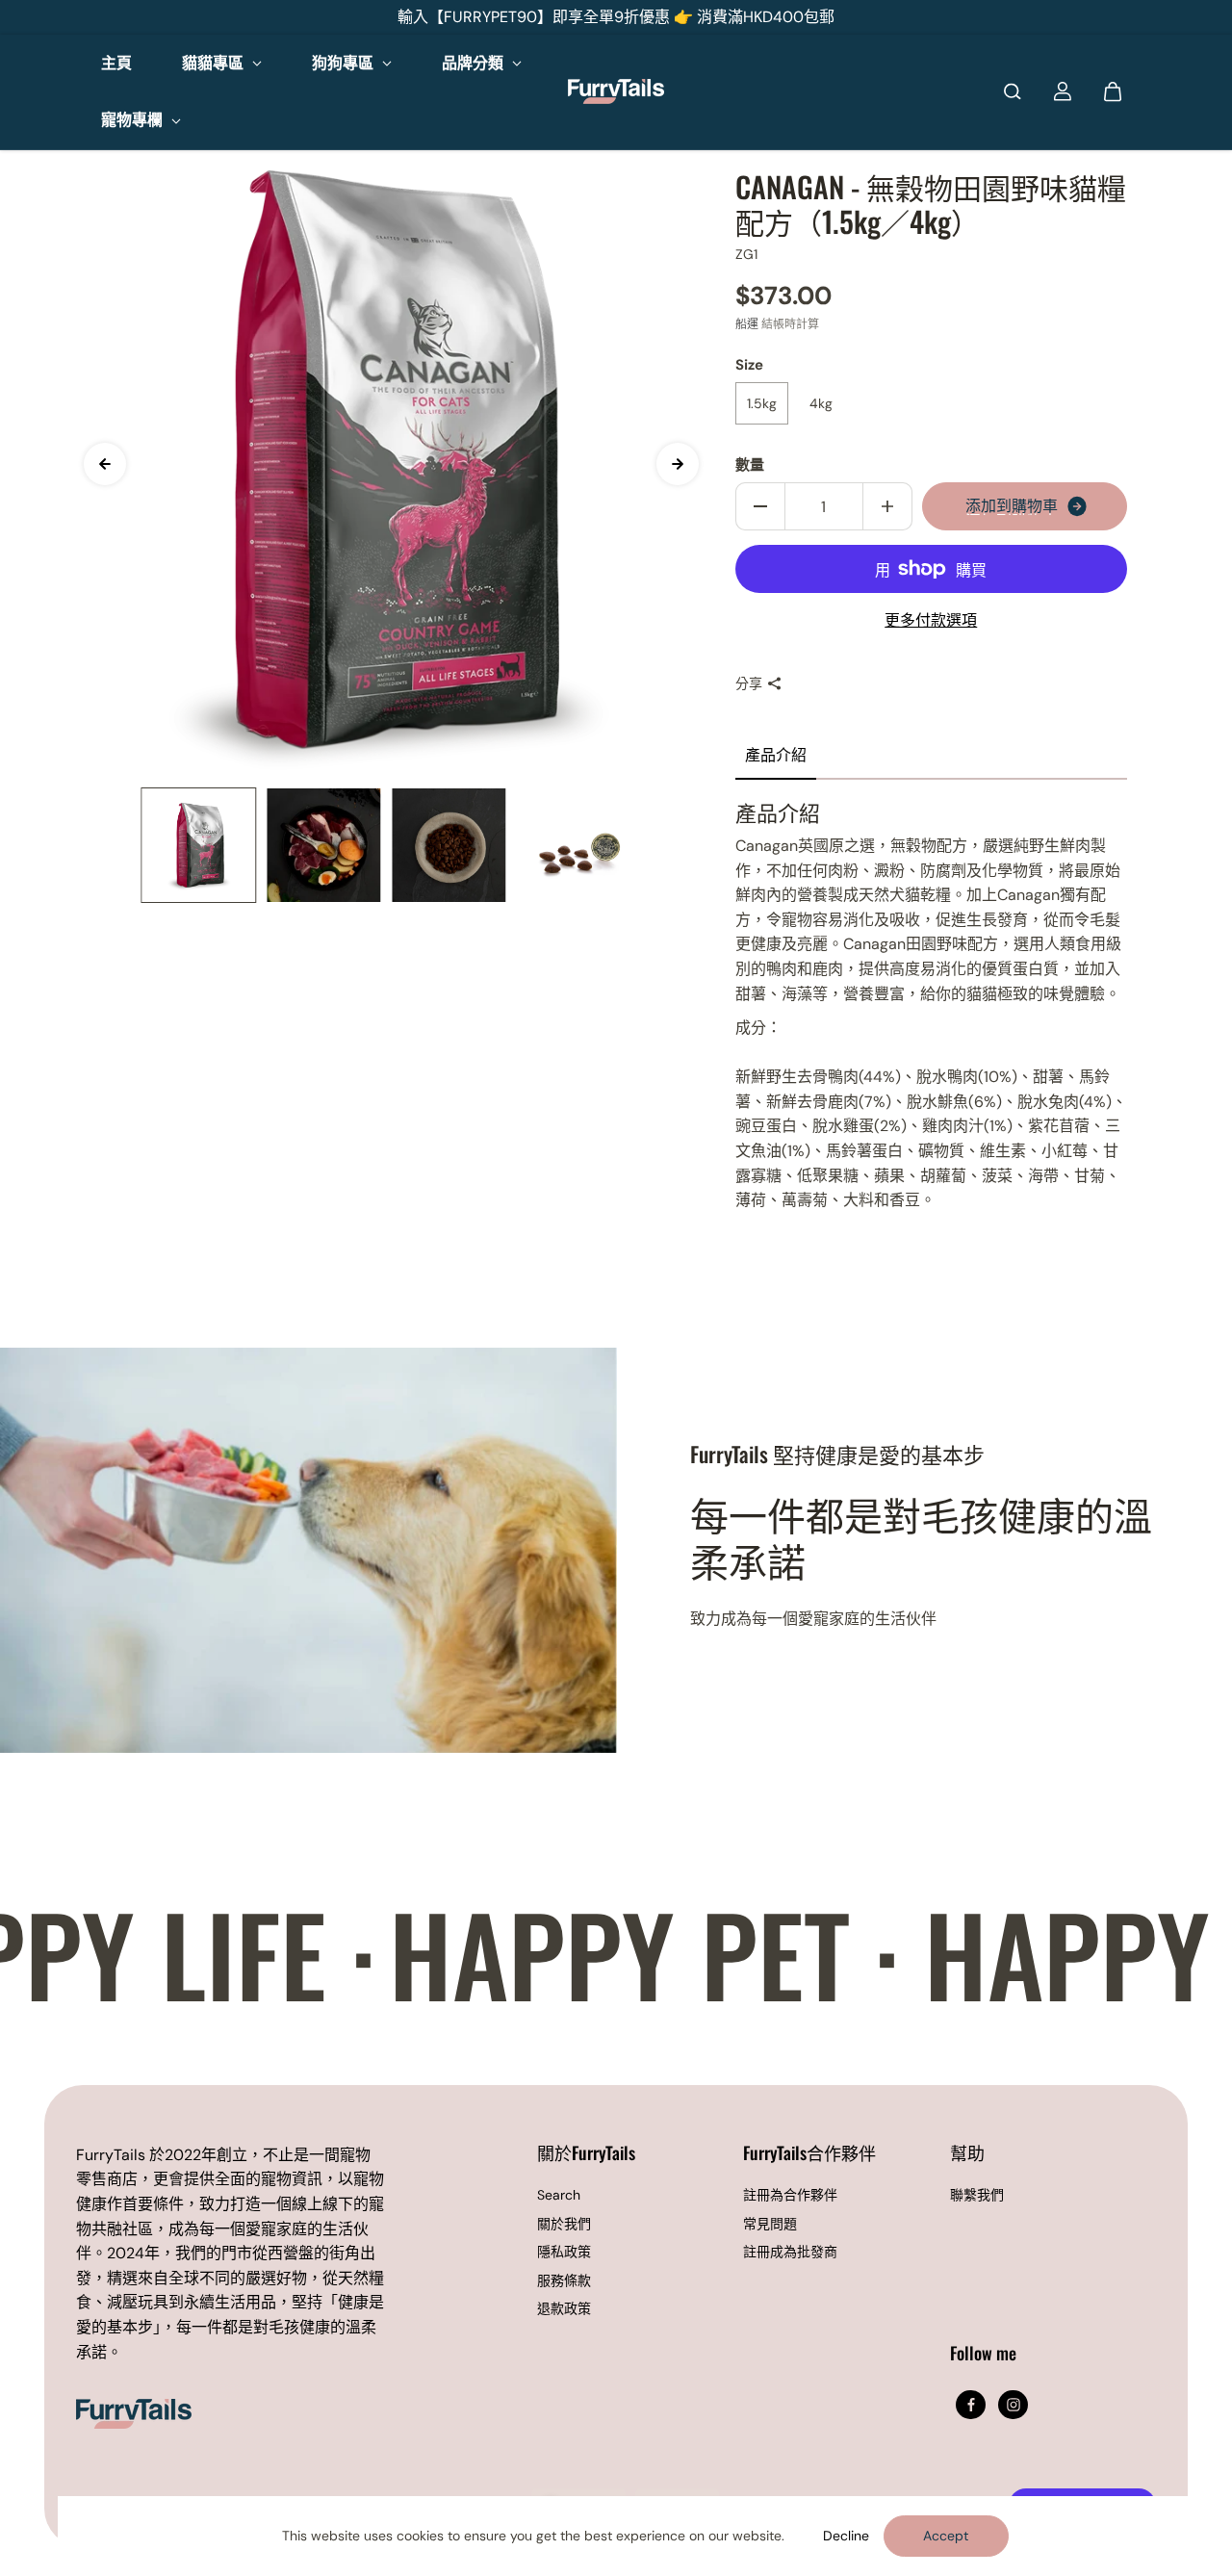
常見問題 (770, 2224)
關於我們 (564, 2224)
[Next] (678, 464)
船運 (747, 324)
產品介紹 (776, 755)
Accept (946, 2536)
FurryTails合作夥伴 (809, 2154)
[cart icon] (1113, 91)
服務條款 (564, 2280)
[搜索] (1013, 91)
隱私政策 (564, 2252)
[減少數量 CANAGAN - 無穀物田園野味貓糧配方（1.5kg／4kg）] (760, 506)
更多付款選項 (931, 620)
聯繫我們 (977, 2195)
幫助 (967, 2154)
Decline (846, 2536)
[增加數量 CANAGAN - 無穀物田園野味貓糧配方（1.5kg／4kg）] (887, 506)
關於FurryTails (586, 2154)
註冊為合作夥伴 (790, 2195)
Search (559, 2195)
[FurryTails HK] (616, 91)
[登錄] (1063, 91)
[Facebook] (971, 2405)
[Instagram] (1014, 2405)
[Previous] (105, 464)
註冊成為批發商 (790, 2252)
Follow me (983, 2354)
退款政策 (564, 2308)
